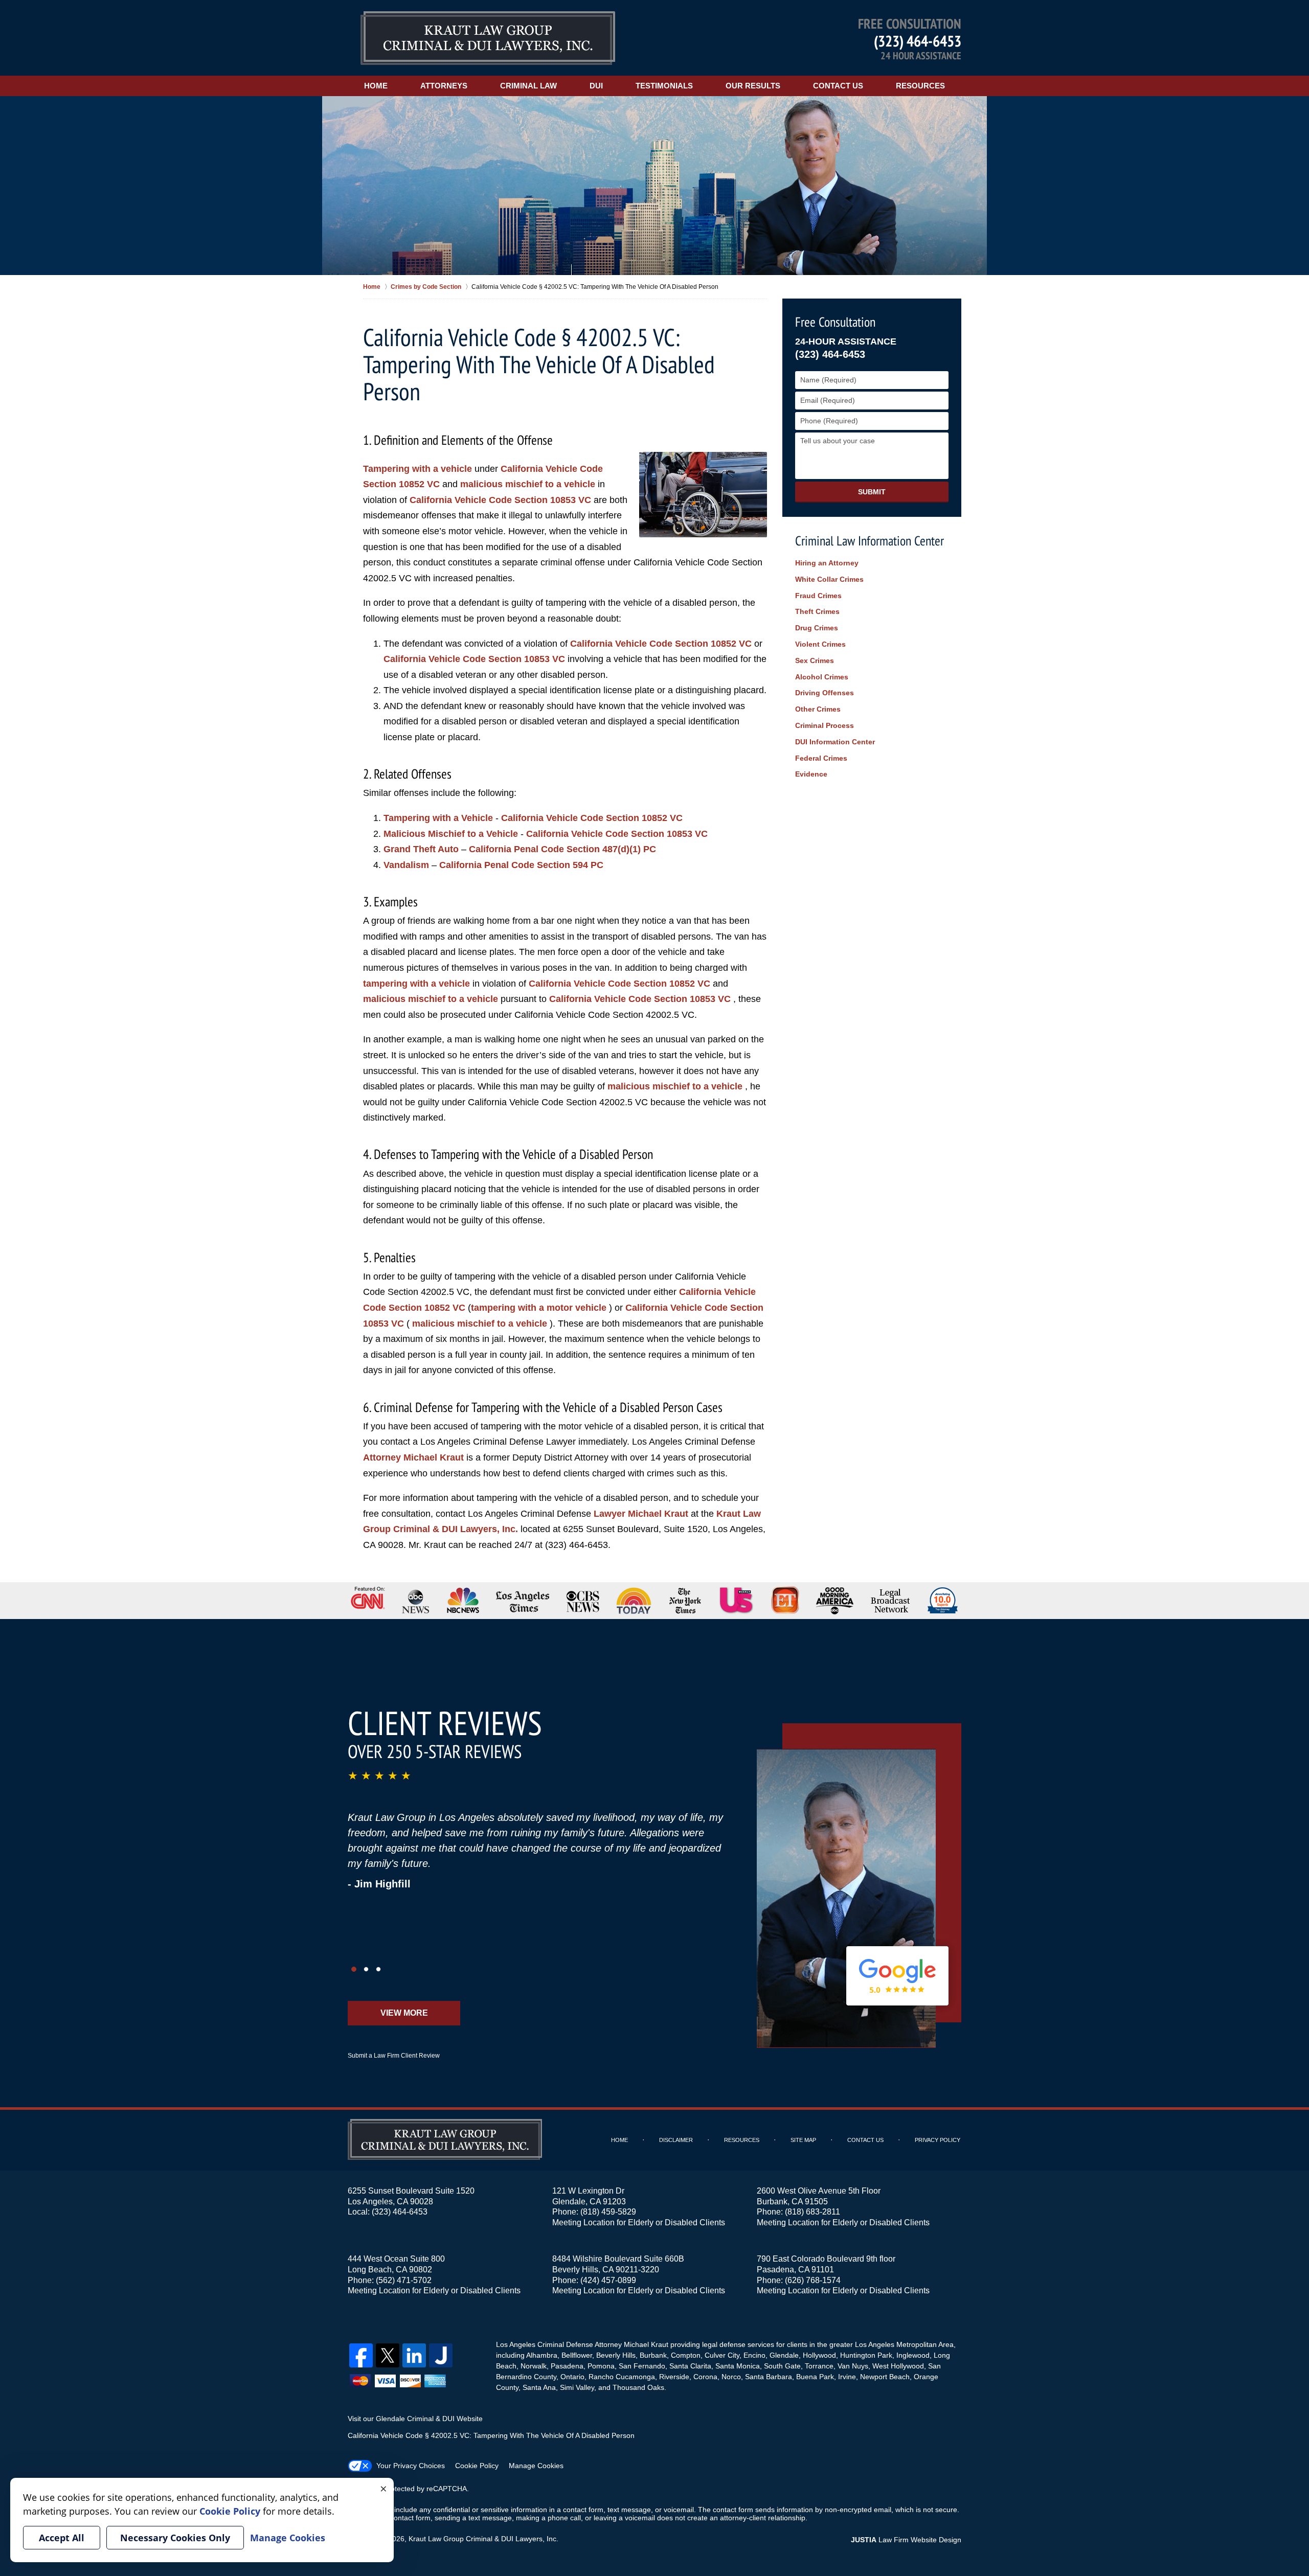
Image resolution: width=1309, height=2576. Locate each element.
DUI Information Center (835, 742)
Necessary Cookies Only (175, 2538)
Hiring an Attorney (827, 563)
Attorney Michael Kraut (413, 1457)
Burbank (653, 2355)
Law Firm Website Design (906, 2540)
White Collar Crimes (829, 579)
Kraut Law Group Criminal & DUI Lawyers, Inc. (483, 2539)
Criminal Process (825, 725)
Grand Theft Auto (421, 849)
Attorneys (444, 86)
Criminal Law (528, 86)
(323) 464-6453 (918, 41)
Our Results (753, 86)
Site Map (803, 2140)
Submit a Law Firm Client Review (394, 2056)
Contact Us (838, 86)
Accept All (62, 2538)
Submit (872, 492)
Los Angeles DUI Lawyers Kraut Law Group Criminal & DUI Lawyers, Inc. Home (488, 38)
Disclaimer (676, 2140)
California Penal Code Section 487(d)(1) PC (562, 849)
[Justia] (441, 2355)
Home (376, 86)
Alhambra (542, 2355)
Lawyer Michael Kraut (641, 1514)
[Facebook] (361, 2355)
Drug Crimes (817, 628)
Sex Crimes (815, 660)
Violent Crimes (820, 644)
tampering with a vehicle (416, 984)
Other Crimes (818, 709)
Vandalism (406, 865)
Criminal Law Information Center (870, 541)
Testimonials (664, 86)
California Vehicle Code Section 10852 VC (662, 644)
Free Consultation (835, 322)
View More (404, 2013)
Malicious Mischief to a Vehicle (452, 834)
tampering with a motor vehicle (539, 1308)
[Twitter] (388, 2355)
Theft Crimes (817, 611)
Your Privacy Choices (411, 2466)
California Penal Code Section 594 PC (521, 865)
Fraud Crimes (818, 596)
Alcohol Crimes (822, 677)
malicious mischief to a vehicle (528, 484)
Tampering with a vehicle (417, 469)
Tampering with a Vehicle (438, 818)
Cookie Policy (477, 2466)
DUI (596, 86)
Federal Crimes (821, 758)
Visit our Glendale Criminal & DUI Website (415, 2419)
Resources (920, 86)
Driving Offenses (825, 693)
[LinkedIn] (414, 2355)
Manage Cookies (536, 2466)
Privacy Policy (938, 2140)
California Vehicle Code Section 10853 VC (502, 500)
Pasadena (567, 2366)
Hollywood (819, 2355)
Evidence (811, 774)
